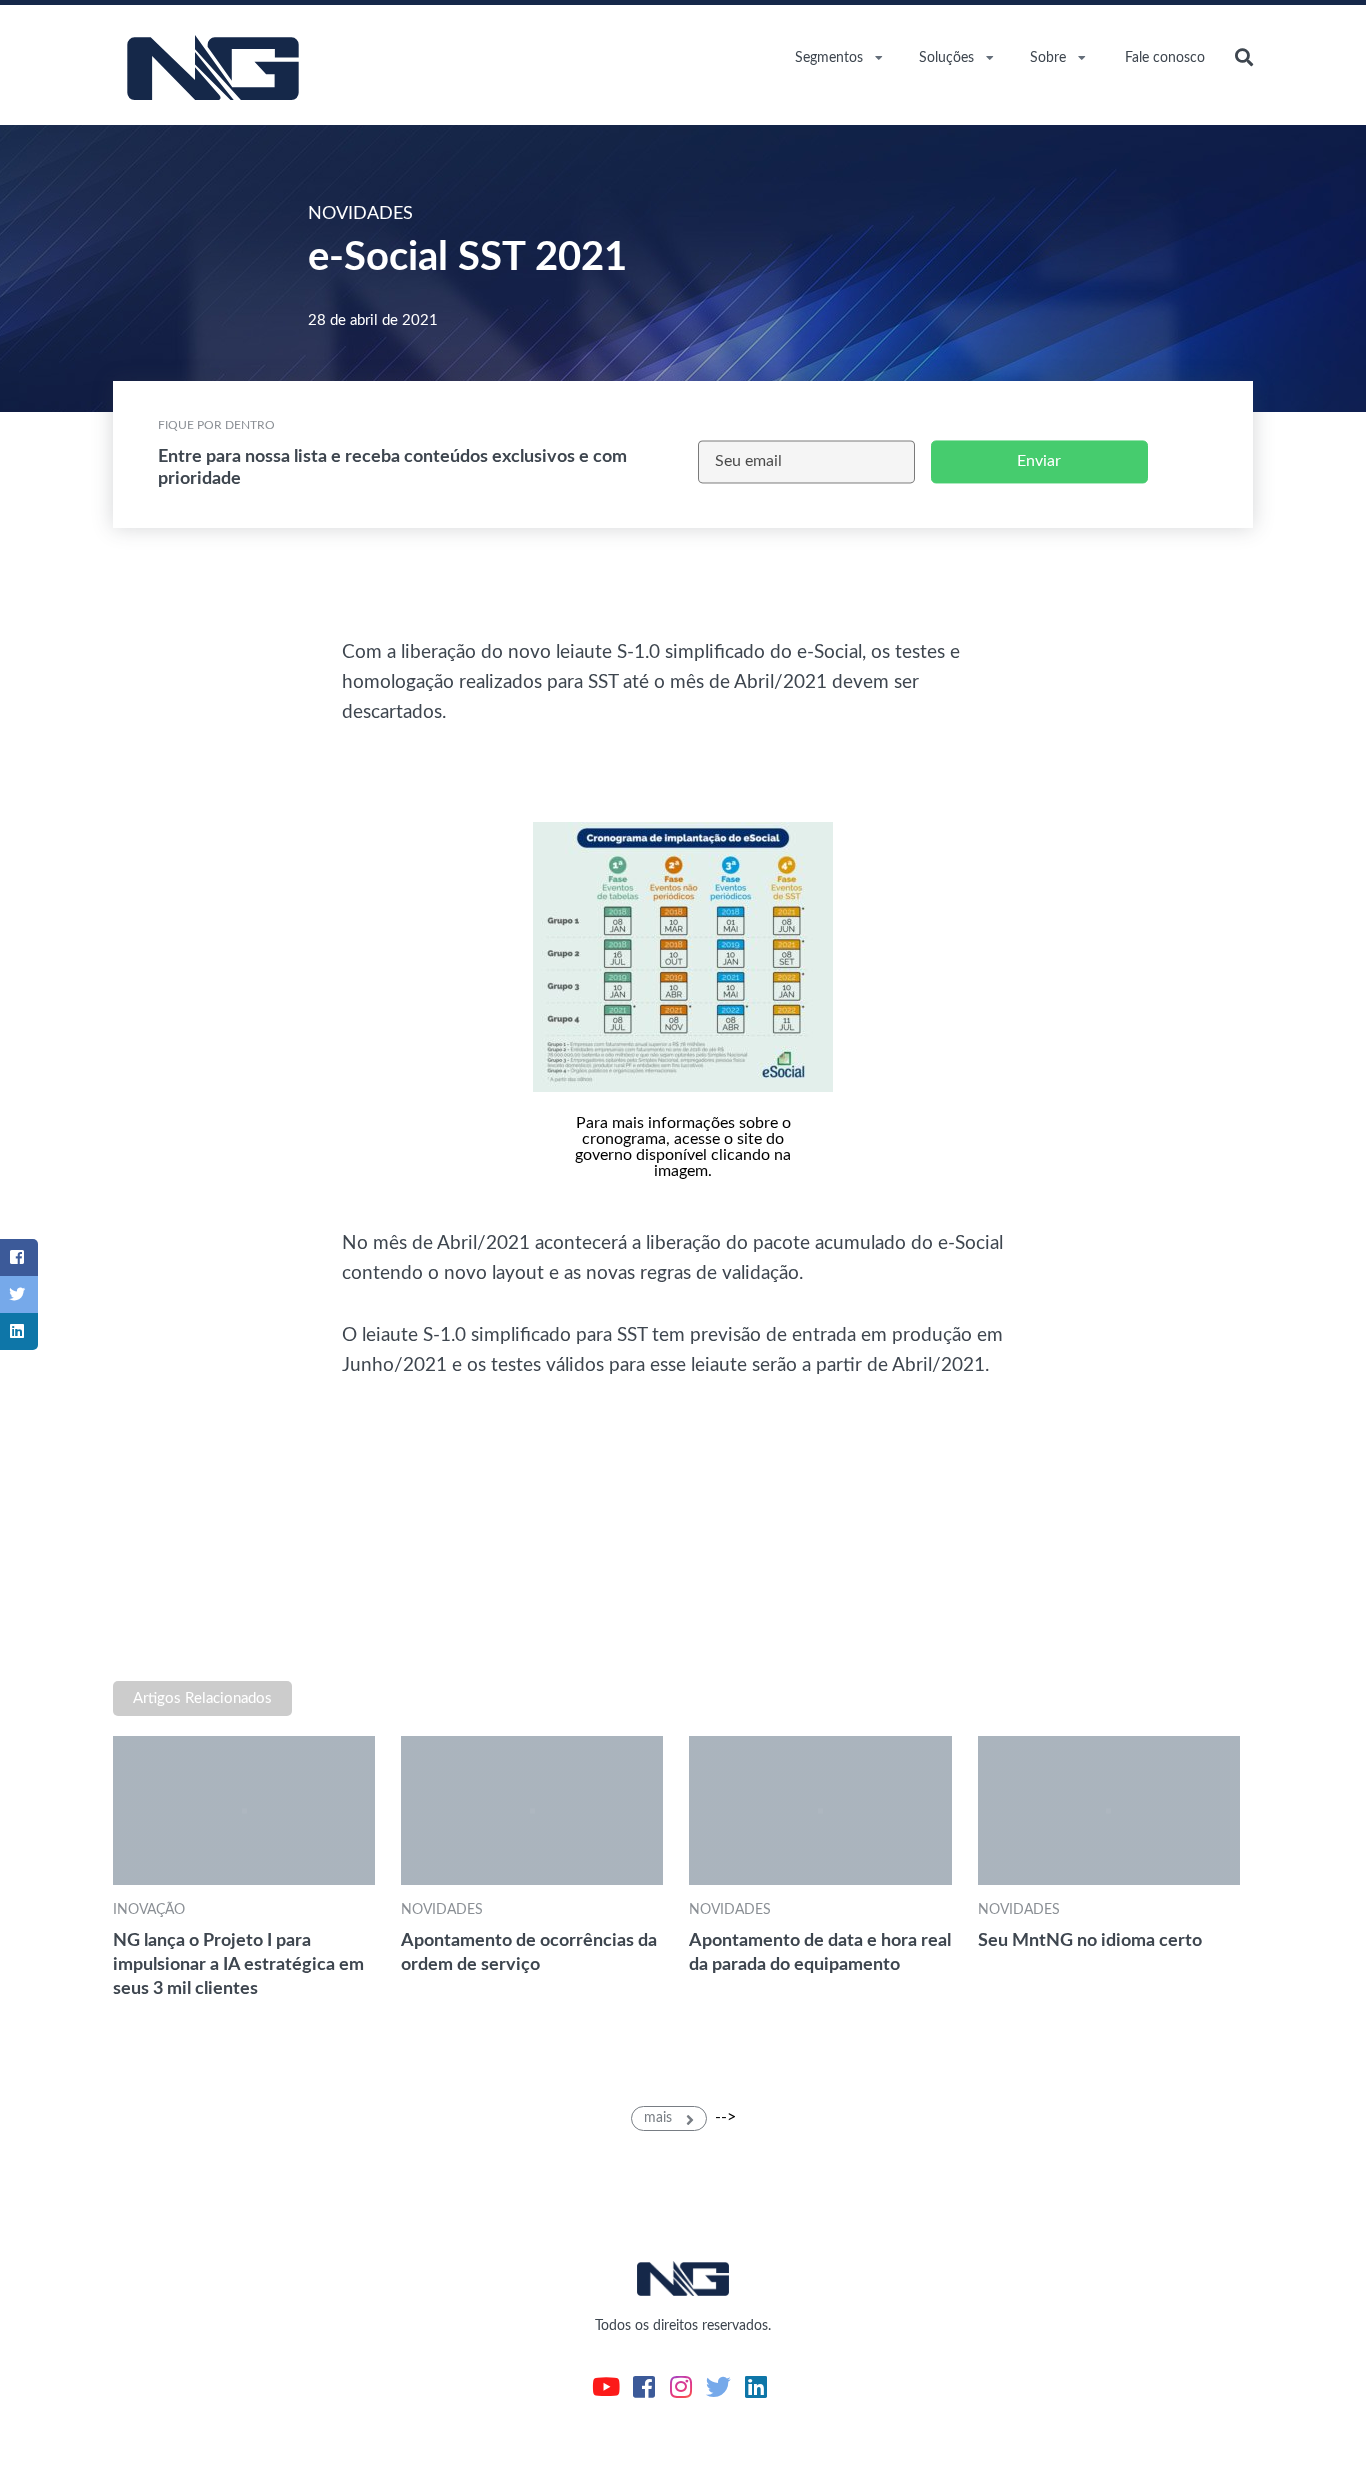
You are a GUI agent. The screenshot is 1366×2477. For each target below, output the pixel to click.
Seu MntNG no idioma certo (1090, 1940)
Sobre (1048, 58)
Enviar (1039, 461)
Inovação (149, 1909)
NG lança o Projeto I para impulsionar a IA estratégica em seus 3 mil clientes (238, 1964)
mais (660, 2118)
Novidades (442, 1909)
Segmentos (829, 58)
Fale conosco (1165, 58)
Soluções (946, 58)
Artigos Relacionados (202, 1698)
